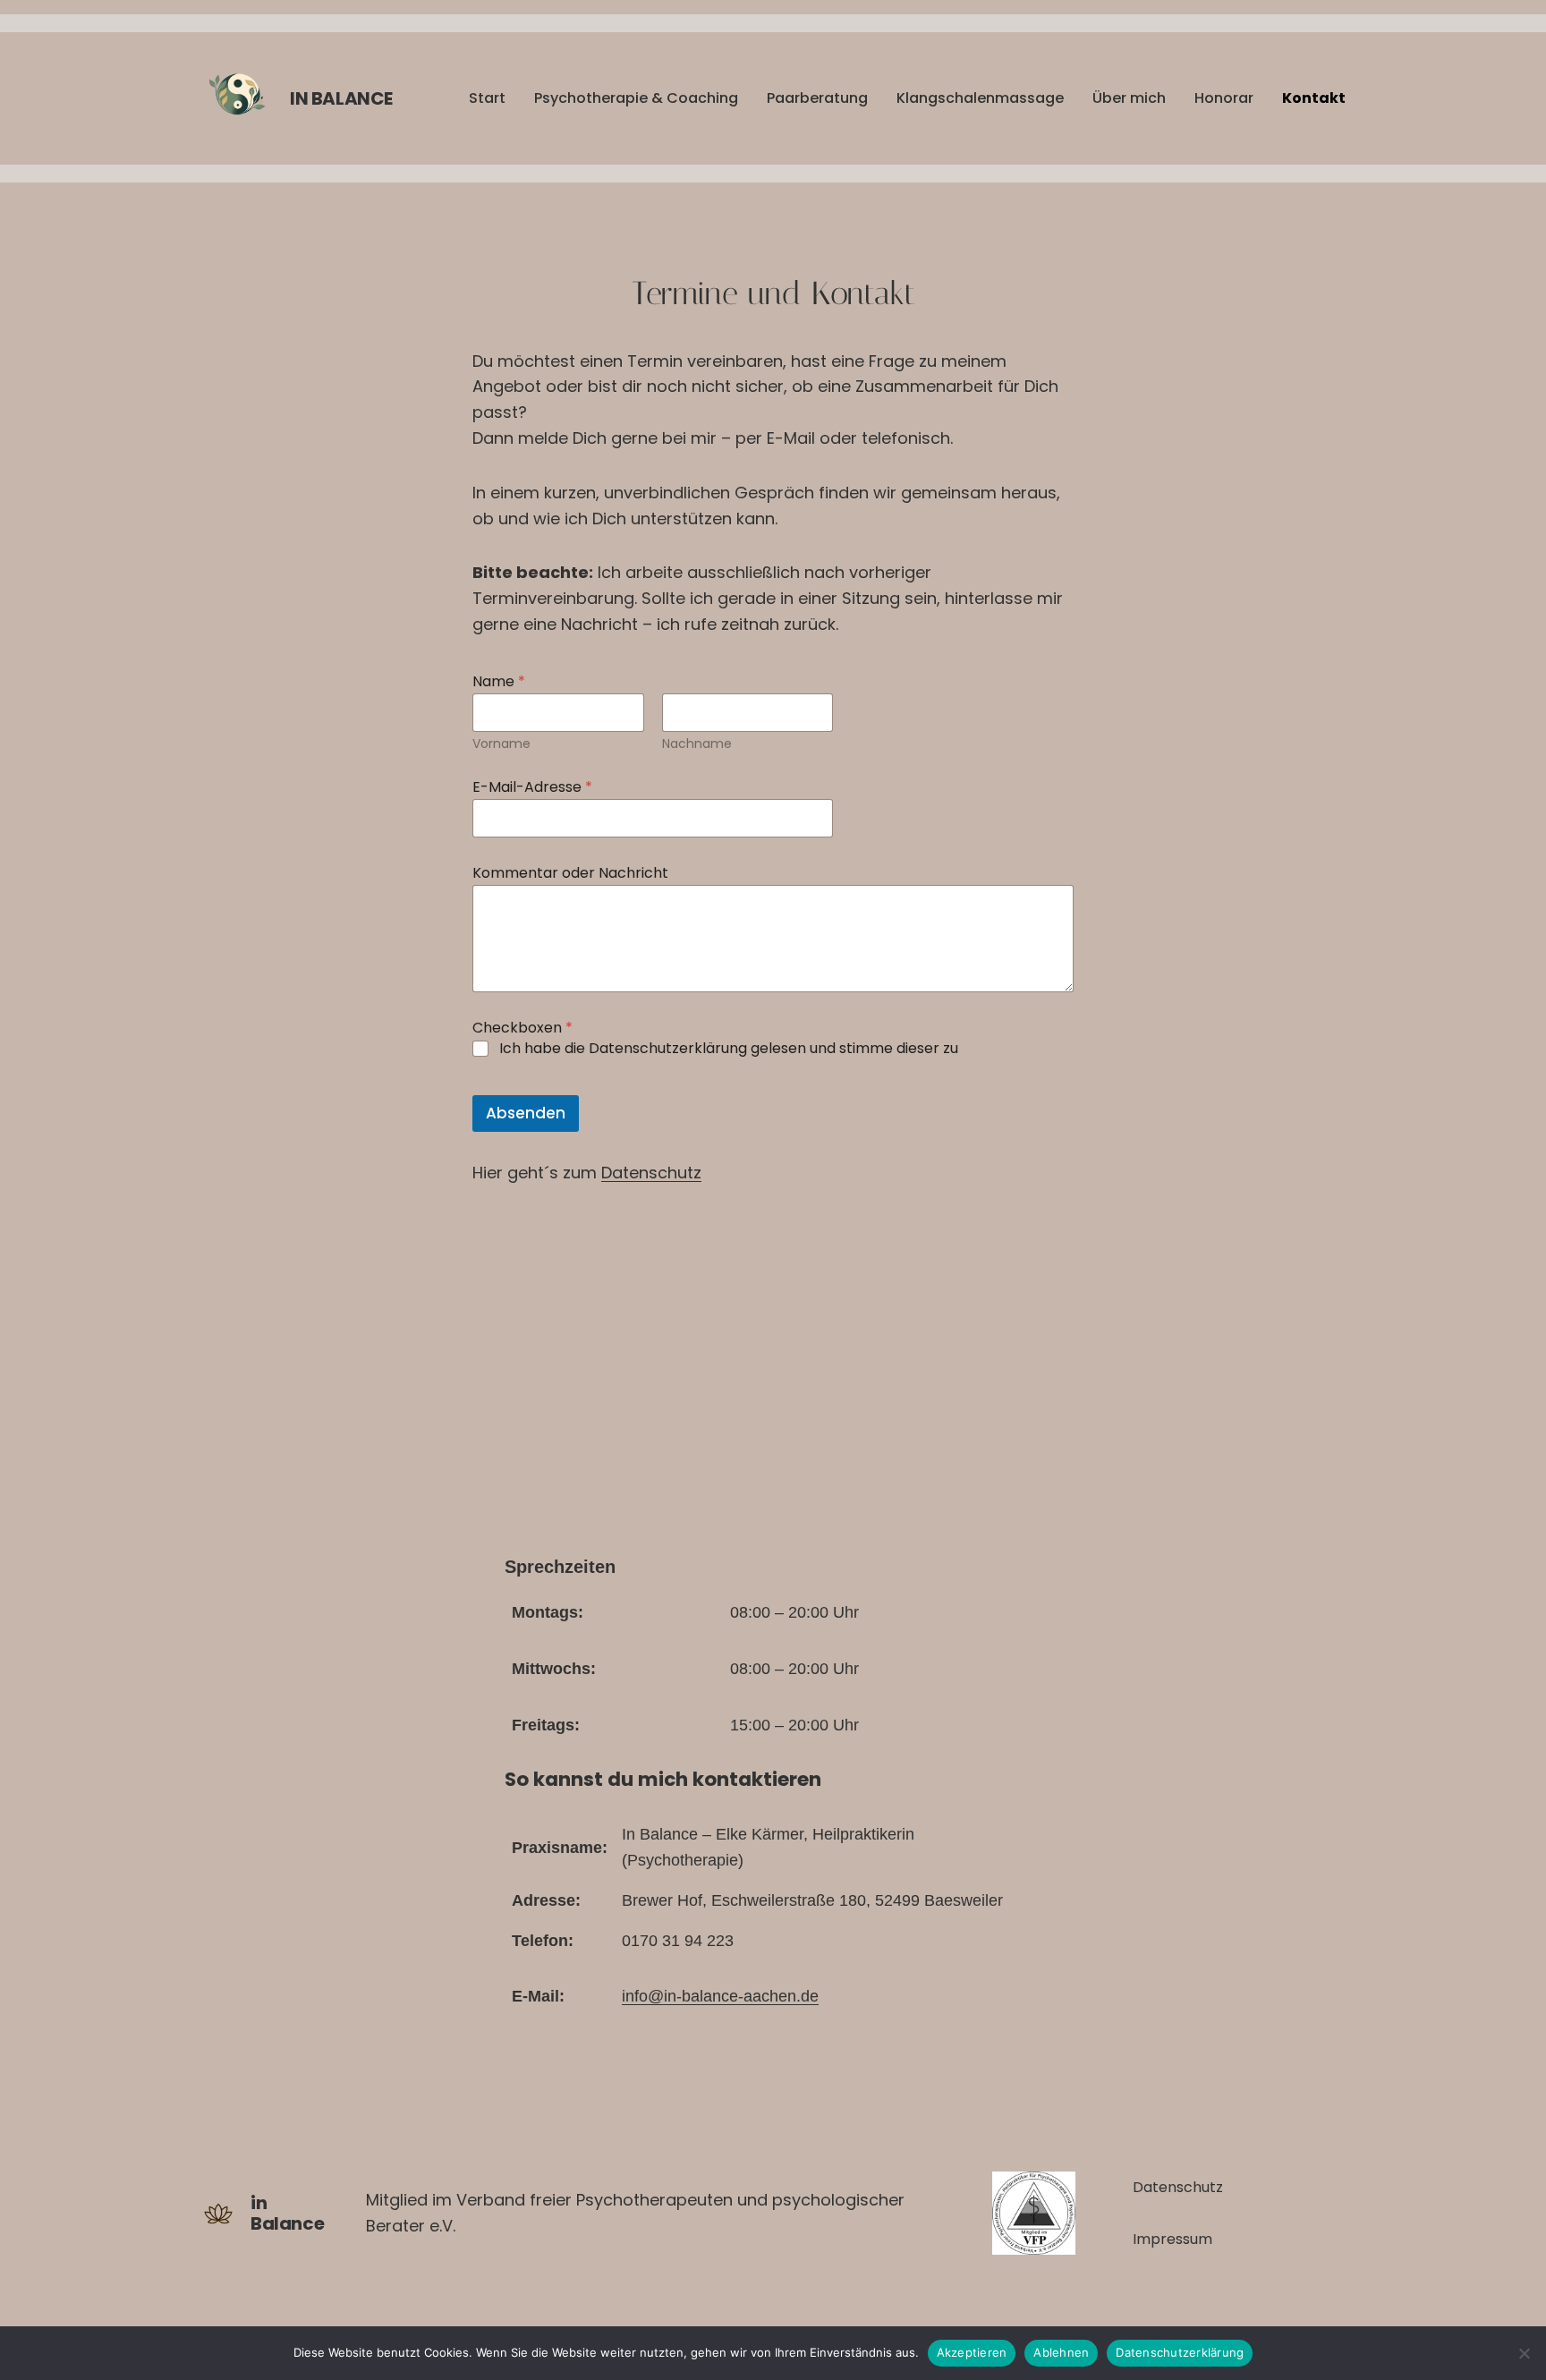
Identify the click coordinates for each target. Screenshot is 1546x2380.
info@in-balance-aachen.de (720, 1996)
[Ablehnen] (1524, 2353)
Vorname (501, 744)
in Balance (341, 98)
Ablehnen (1061, 2352)
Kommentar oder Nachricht (570, 873)
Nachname (697, 744)
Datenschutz (651, 1173)
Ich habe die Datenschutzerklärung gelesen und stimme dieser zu (729, 1049)
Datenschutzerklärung (1180, 2352)
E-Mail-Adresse (532, 787)
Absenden (526, 1113)
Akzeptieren (972, 2352)
